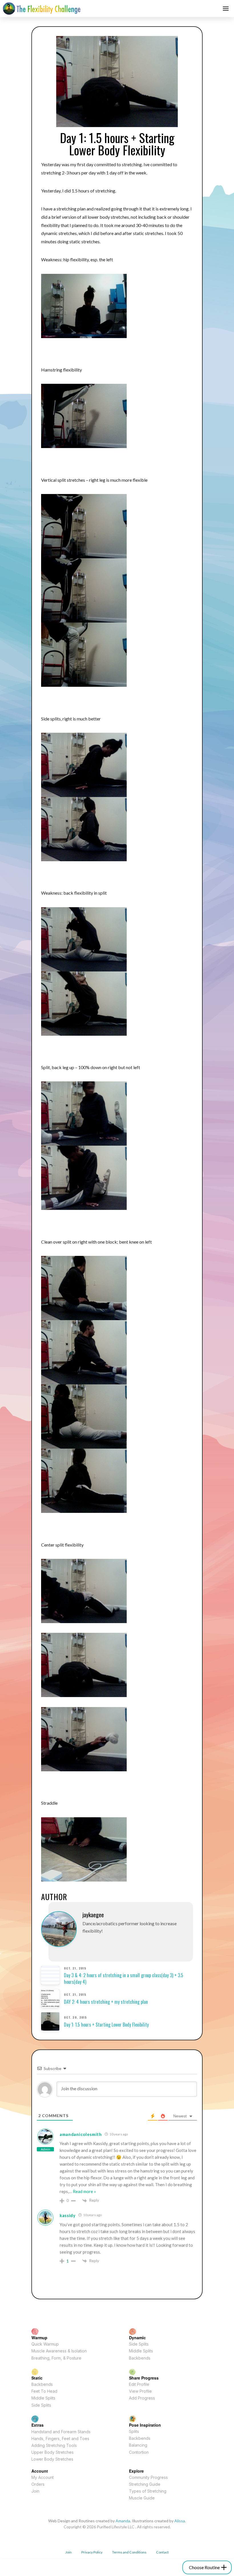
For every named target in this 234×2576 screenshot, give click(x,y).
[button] (226, 9)
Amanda (123, 2521)
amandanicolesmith (81, 2134)
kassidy (68, 2215)
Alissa (180, 2521)
